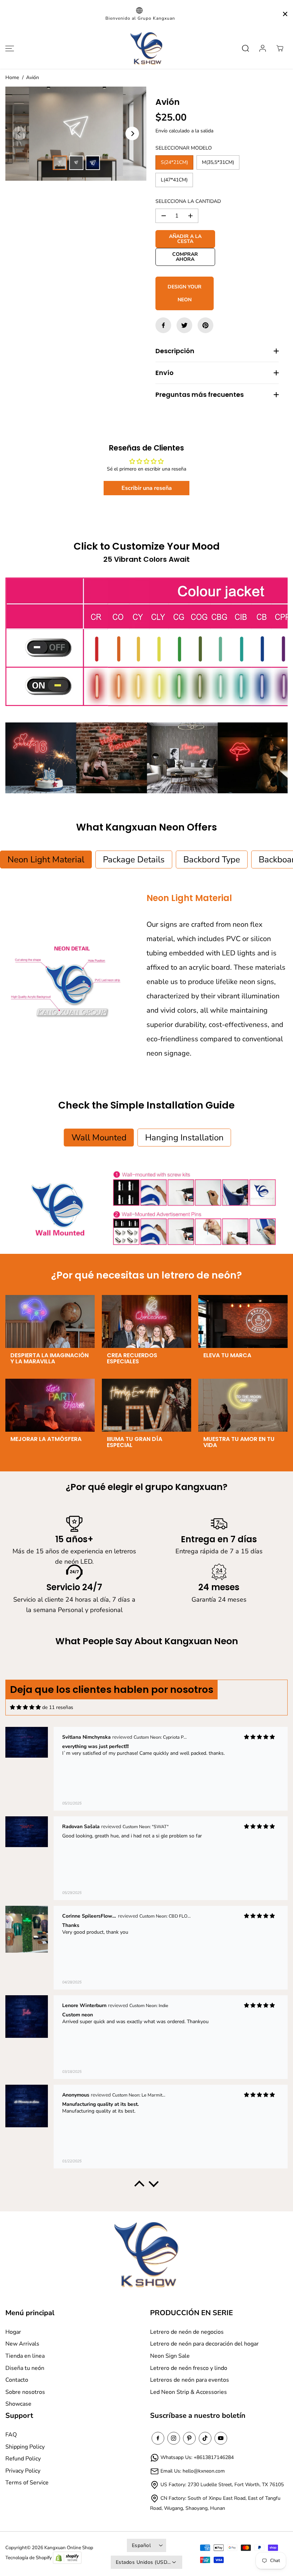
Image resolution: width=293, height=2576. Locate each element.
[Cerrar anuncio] (285, 14)
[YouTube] (221, 2438)
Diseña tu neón (25, 2368)
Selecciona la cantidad (188, 201)
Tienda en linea (25, 2356)
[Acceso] (263, 48)
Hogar (13, 2332)
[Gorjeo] (184, 325)
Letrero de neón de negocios (187, 2332)
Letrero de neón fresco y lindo (189, 2368)
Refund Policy (23, 2459)
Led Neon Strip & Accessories (188, 2392)
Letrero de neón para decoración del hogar (204, 2344)
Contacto (17, 2380)
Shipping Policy (25, 2447)
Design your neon (185, 293)
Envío (162, 131)
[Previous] (19, 133)
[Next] (132, 133)
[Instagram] (174, 2438)
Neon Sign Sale (170, 2356)
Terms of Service (27, 2483)
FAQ (11, 2435)
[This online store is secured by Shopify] (67, 2558)
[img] (25, 1707)
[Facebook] (163, 325)
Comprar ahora (185, 257)
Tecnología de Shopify (29, 2558)
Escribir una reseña (147, 488)
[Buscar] (245, 48)
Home (12, 77)
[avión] (76, 134)
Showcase (18, 2404)
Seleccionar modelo (184, 148)
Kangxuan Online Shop (69, 2548)
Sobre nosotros (25, 2392)
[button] (9, 48)
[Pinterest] (205, 325)
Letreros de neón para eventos (190, 2380)
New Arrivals (22, 2344)
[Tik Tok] (205, 2438)
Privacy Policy (23, 2471)
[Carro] (280, 48)
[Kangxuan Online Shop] (146, 48)
